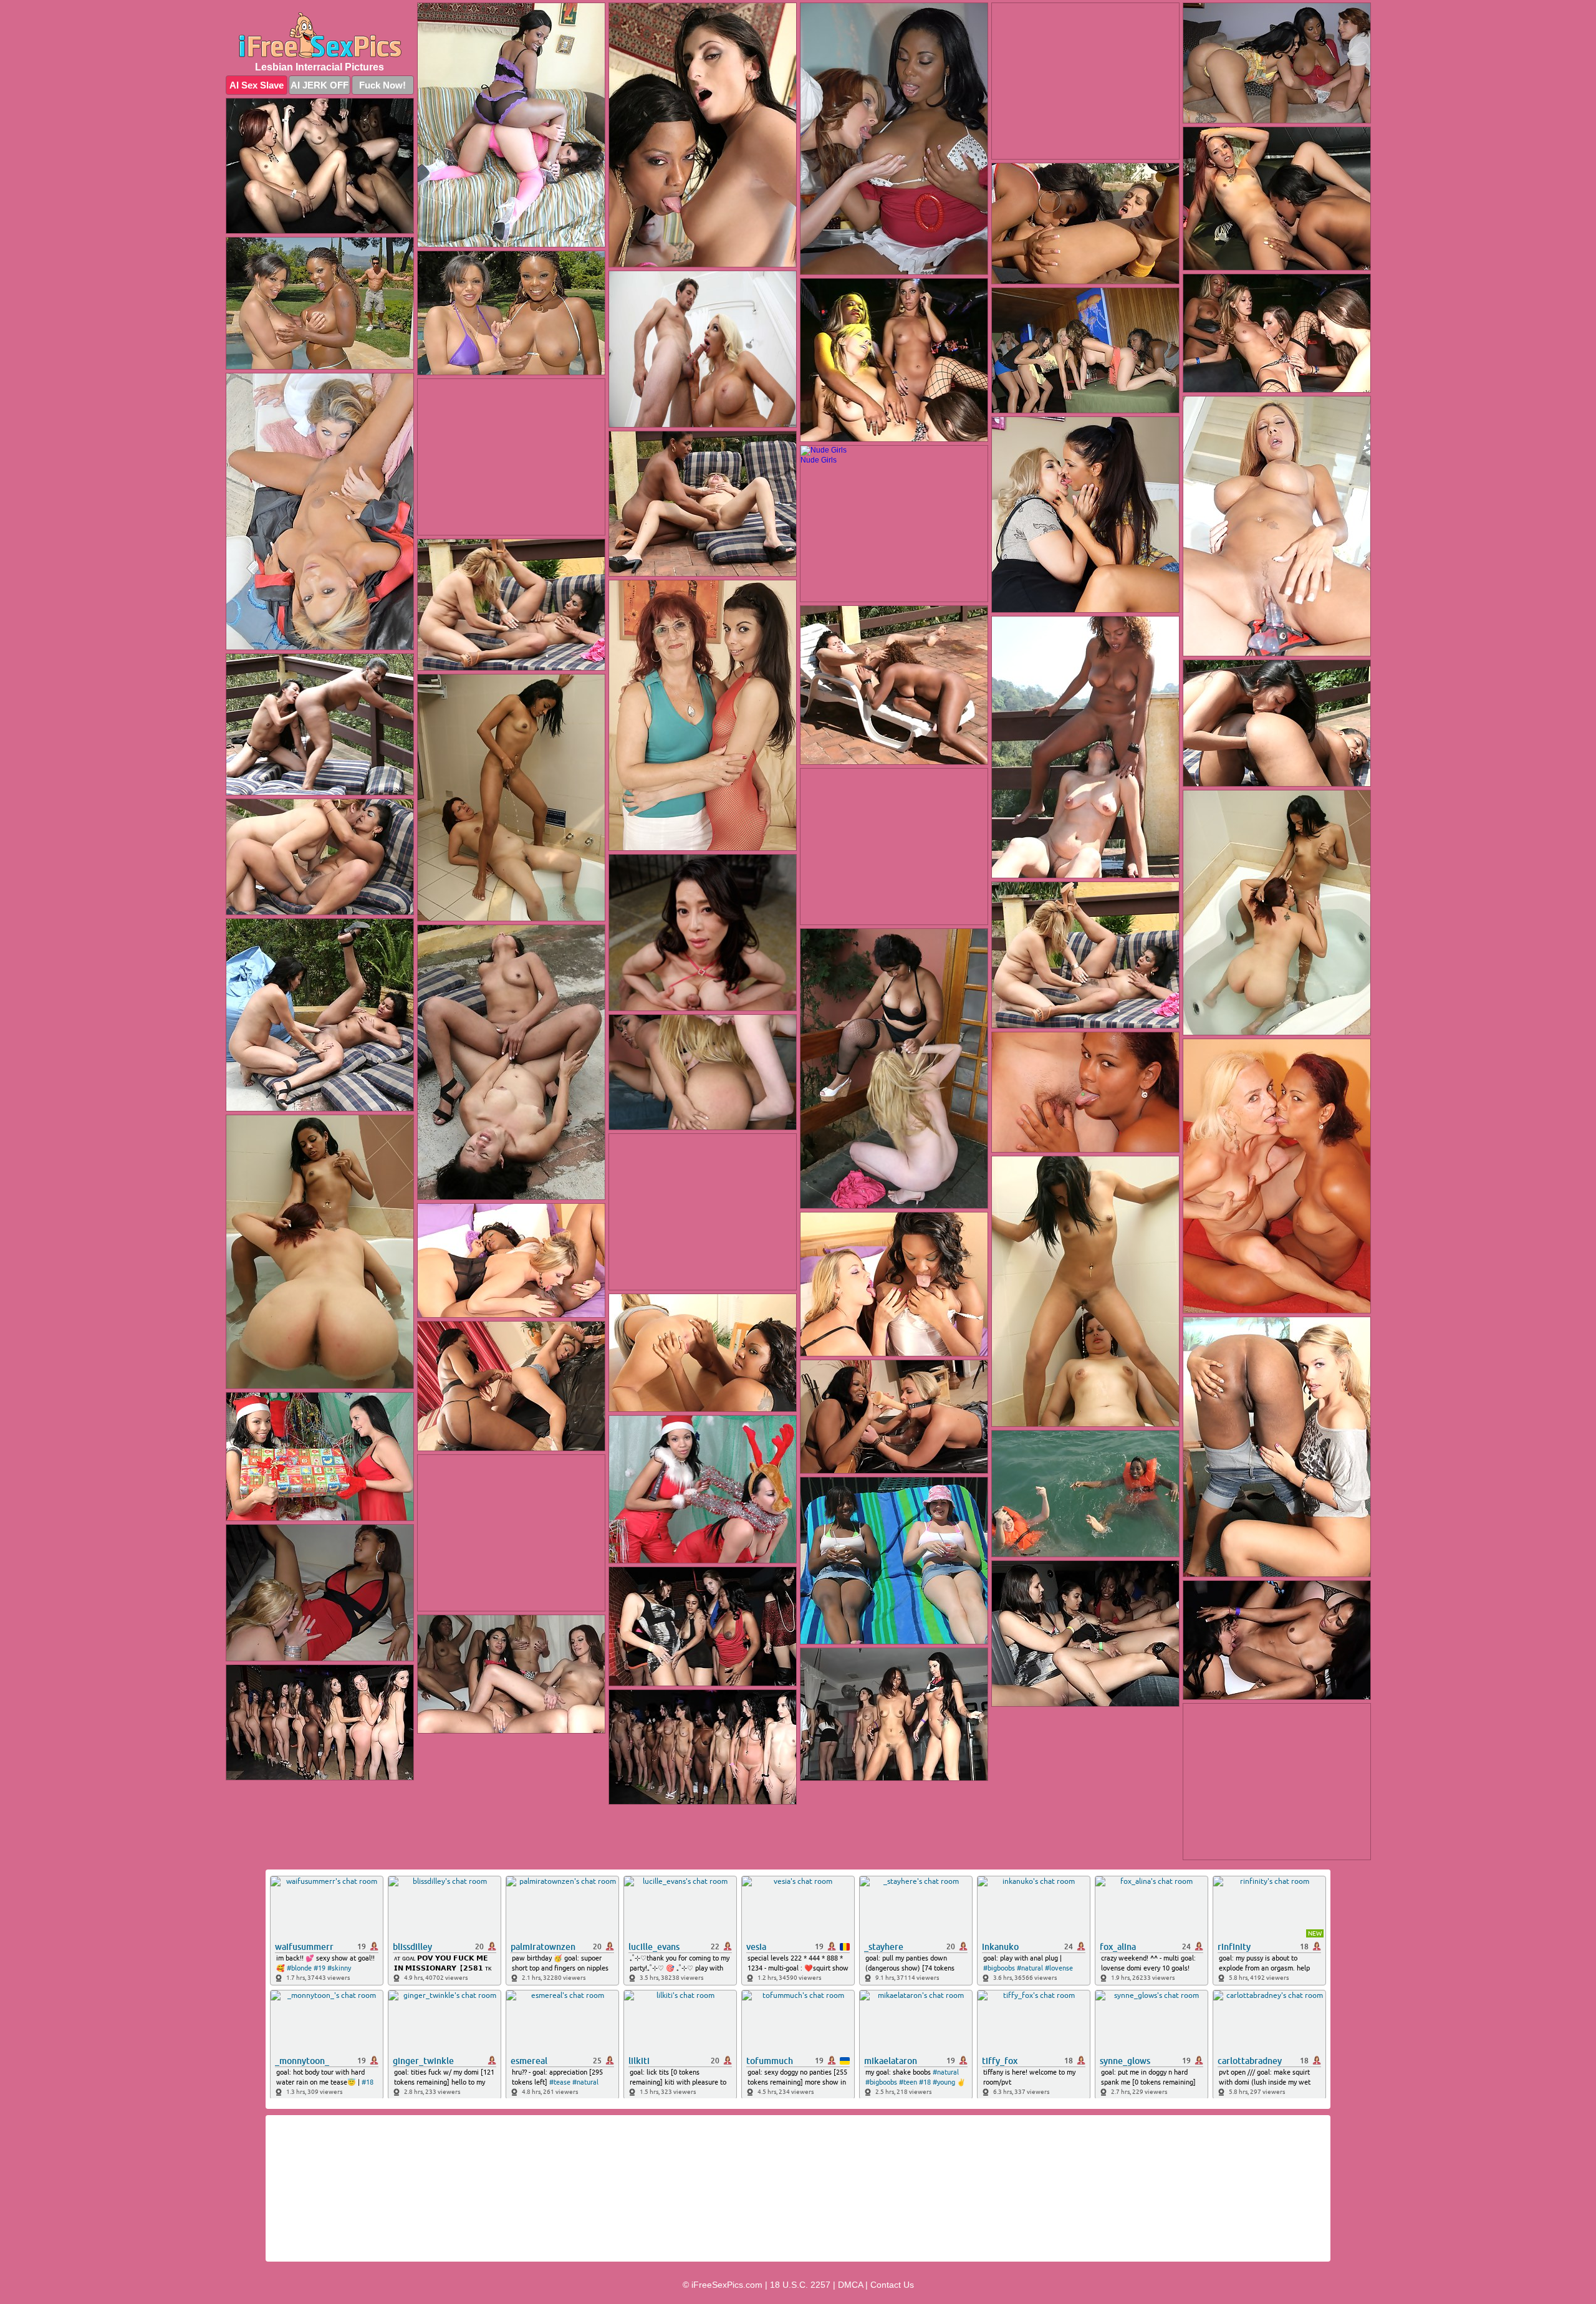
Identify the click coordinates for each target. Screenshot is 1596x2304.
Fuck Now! (382, 85)
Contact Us (892, 2285)
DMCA (850, 2285)
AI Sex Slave (257, 85)
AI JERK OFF (320, 85)
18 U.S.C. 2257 (800, 2285)
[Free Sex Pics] (320, 35)
